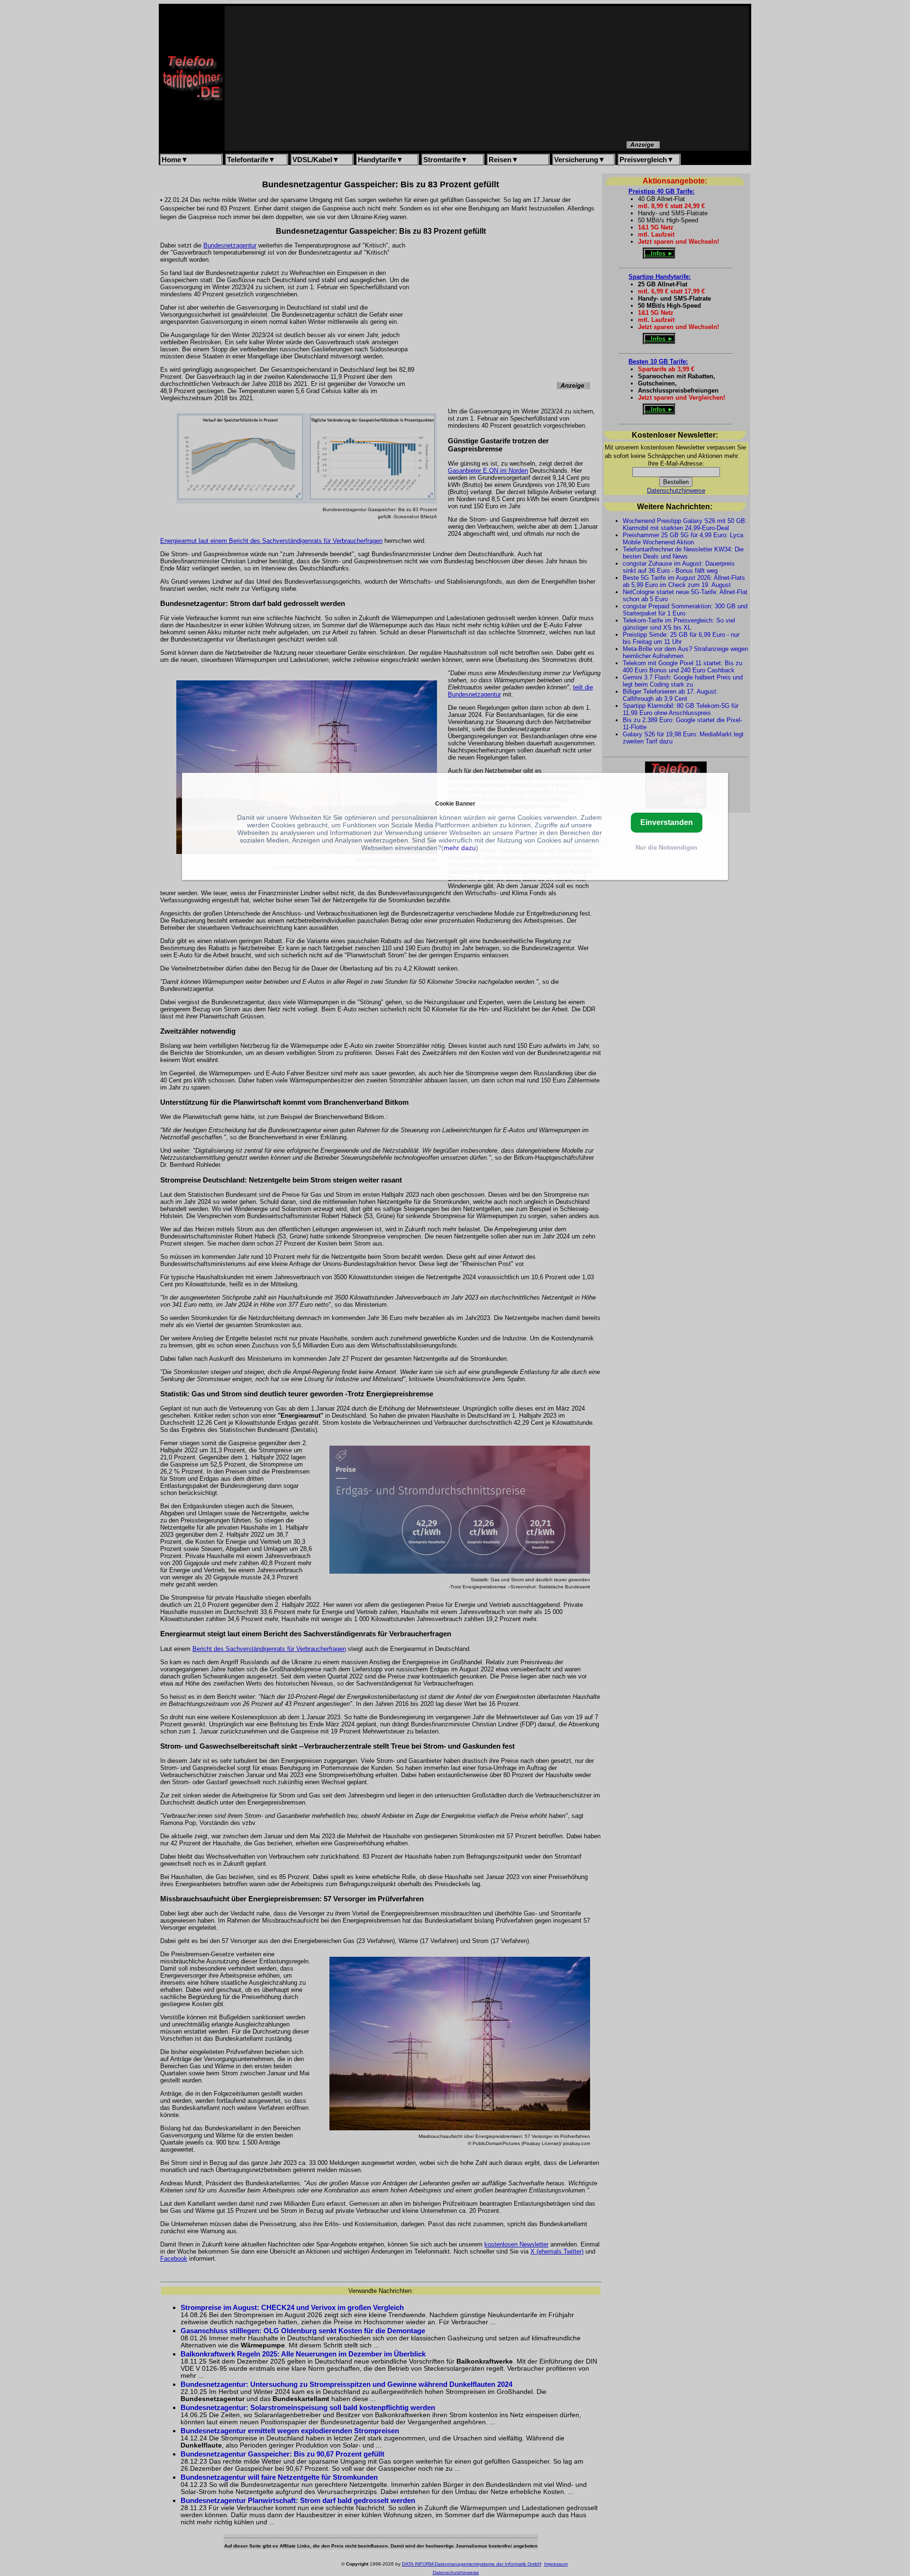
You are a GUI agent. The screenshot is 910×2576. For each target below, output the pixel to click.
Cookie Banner (455, 803)
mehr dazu (460, 848)
